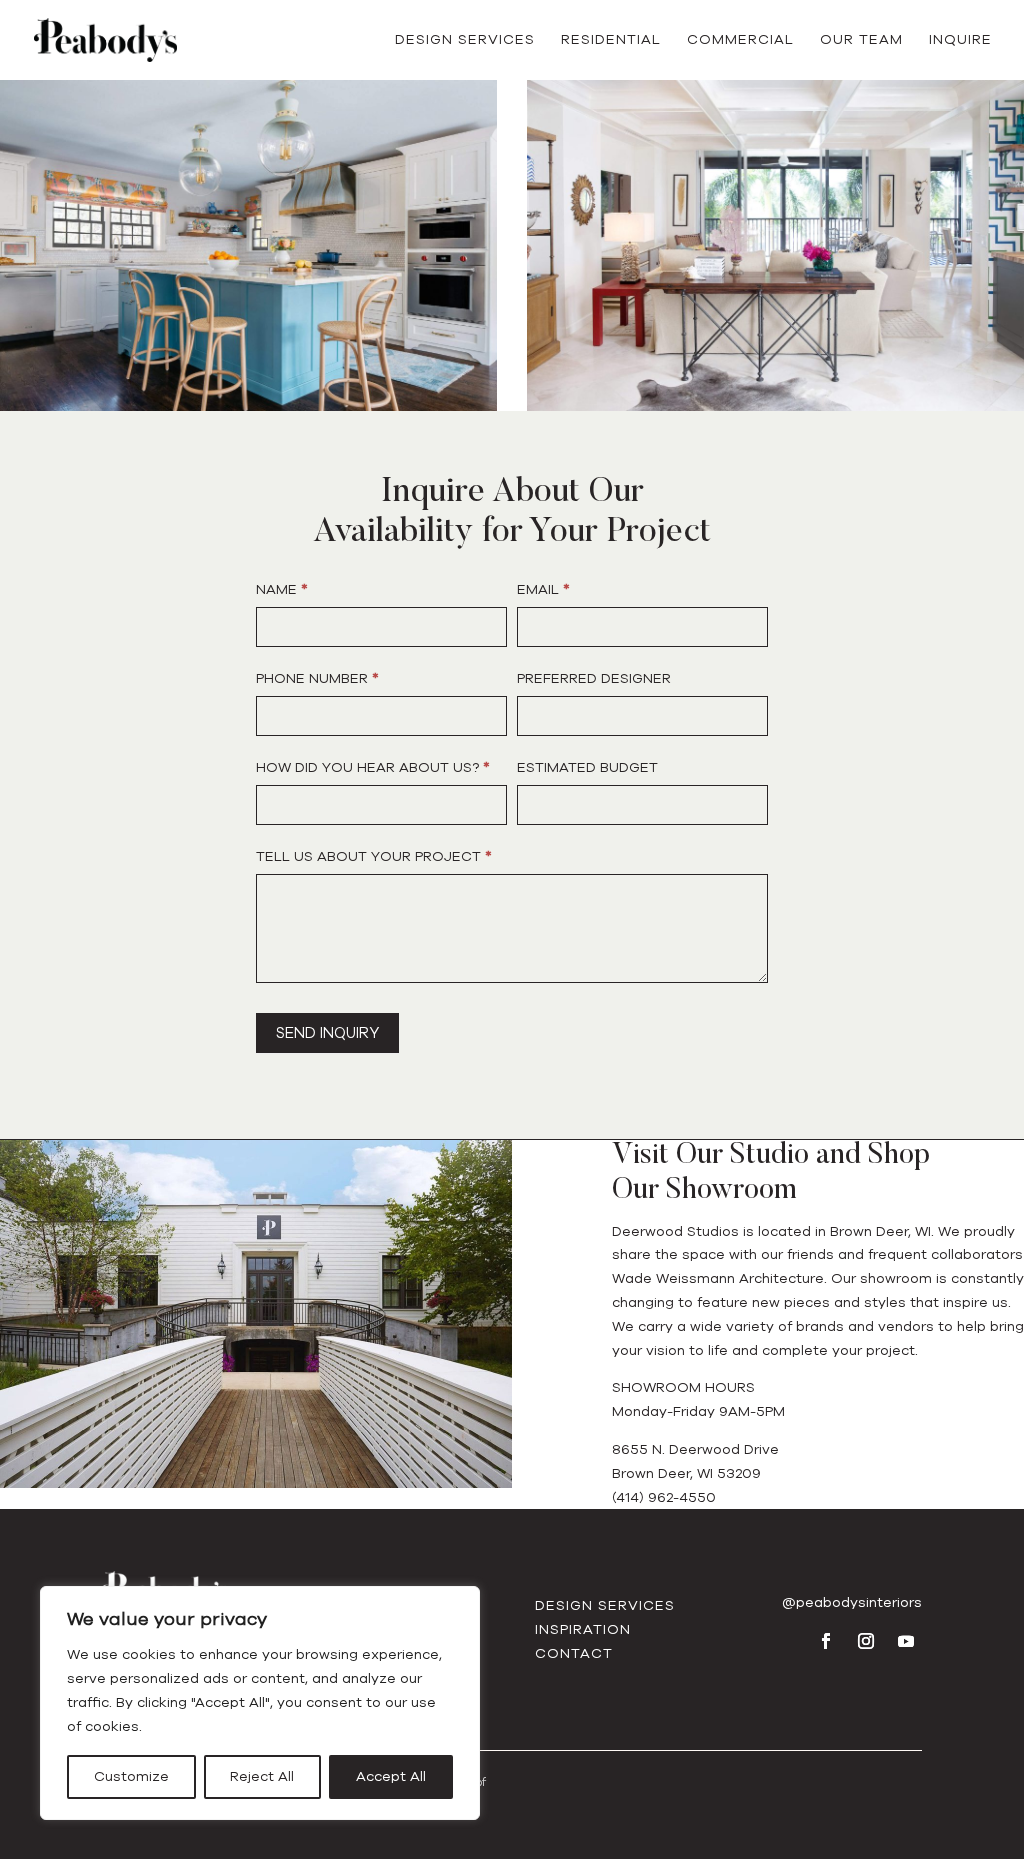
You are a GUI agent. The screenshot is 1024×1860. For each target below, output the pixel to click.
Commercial (740, 41)
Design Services (465, 41)
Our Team (861, 41)
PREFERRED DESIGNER (594, 678)
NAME (282, 589)
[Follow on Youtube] (906, 1641)
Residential (611, 41)
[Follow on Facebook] (826, 1641)
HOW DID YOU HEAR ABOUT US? (373, 767)
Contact (574, 1653)
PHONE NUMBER (317, 678)
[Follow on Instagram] (866, 1641)
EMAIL (543, 589)
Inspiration (583, 1629)
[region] (260, 1703)
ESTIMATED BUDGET (587, 767)
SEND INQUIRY (327, 1033)
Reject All (262, 1776)
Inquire (960, 41)
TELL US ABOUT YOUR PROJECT (374, 856)
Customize (131, 1776)
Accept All (391, 1776)
